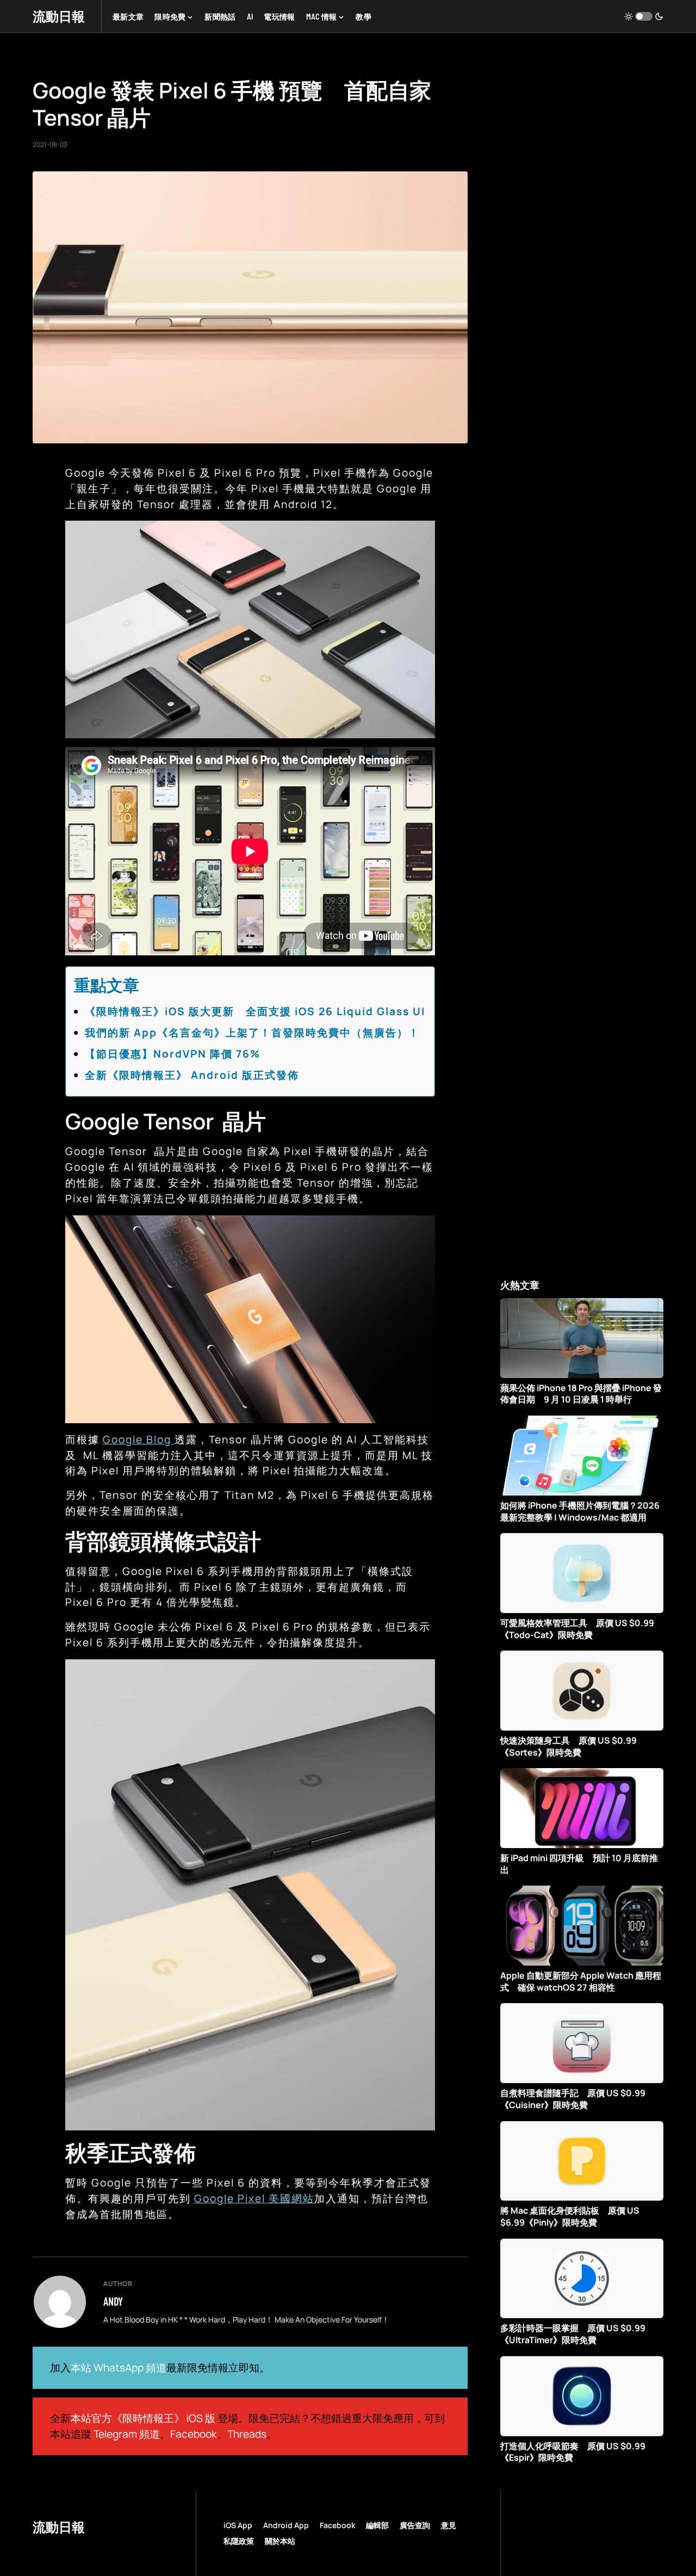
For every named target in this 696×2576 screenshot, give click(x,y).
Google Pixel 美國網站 (254, 2198)
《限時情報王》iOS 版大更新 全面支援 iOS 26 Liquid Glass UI (255, 1011)
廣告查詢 (415, 2525)
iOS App (238, 2525)
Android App (286, 2525)
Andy (113, 2301)
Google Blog (139, 1440)
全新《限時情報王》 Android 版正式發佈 (192, 1075)
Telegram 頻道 (127, 2434)
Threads (247, 2434)
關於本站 (280, 2541)
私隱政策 (239, 2541)
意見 (449, 2525)
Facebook (194, 2434)
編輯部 (377, 2525)
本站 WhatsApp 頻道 (119, 2368)
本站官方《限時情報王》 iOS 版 (143, 2418)
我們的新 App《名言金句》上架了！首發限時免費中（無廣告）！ (252, 1033)
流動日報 (59, 16)
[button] (644, 16)
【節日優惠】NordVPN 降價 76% (173, 1054)
